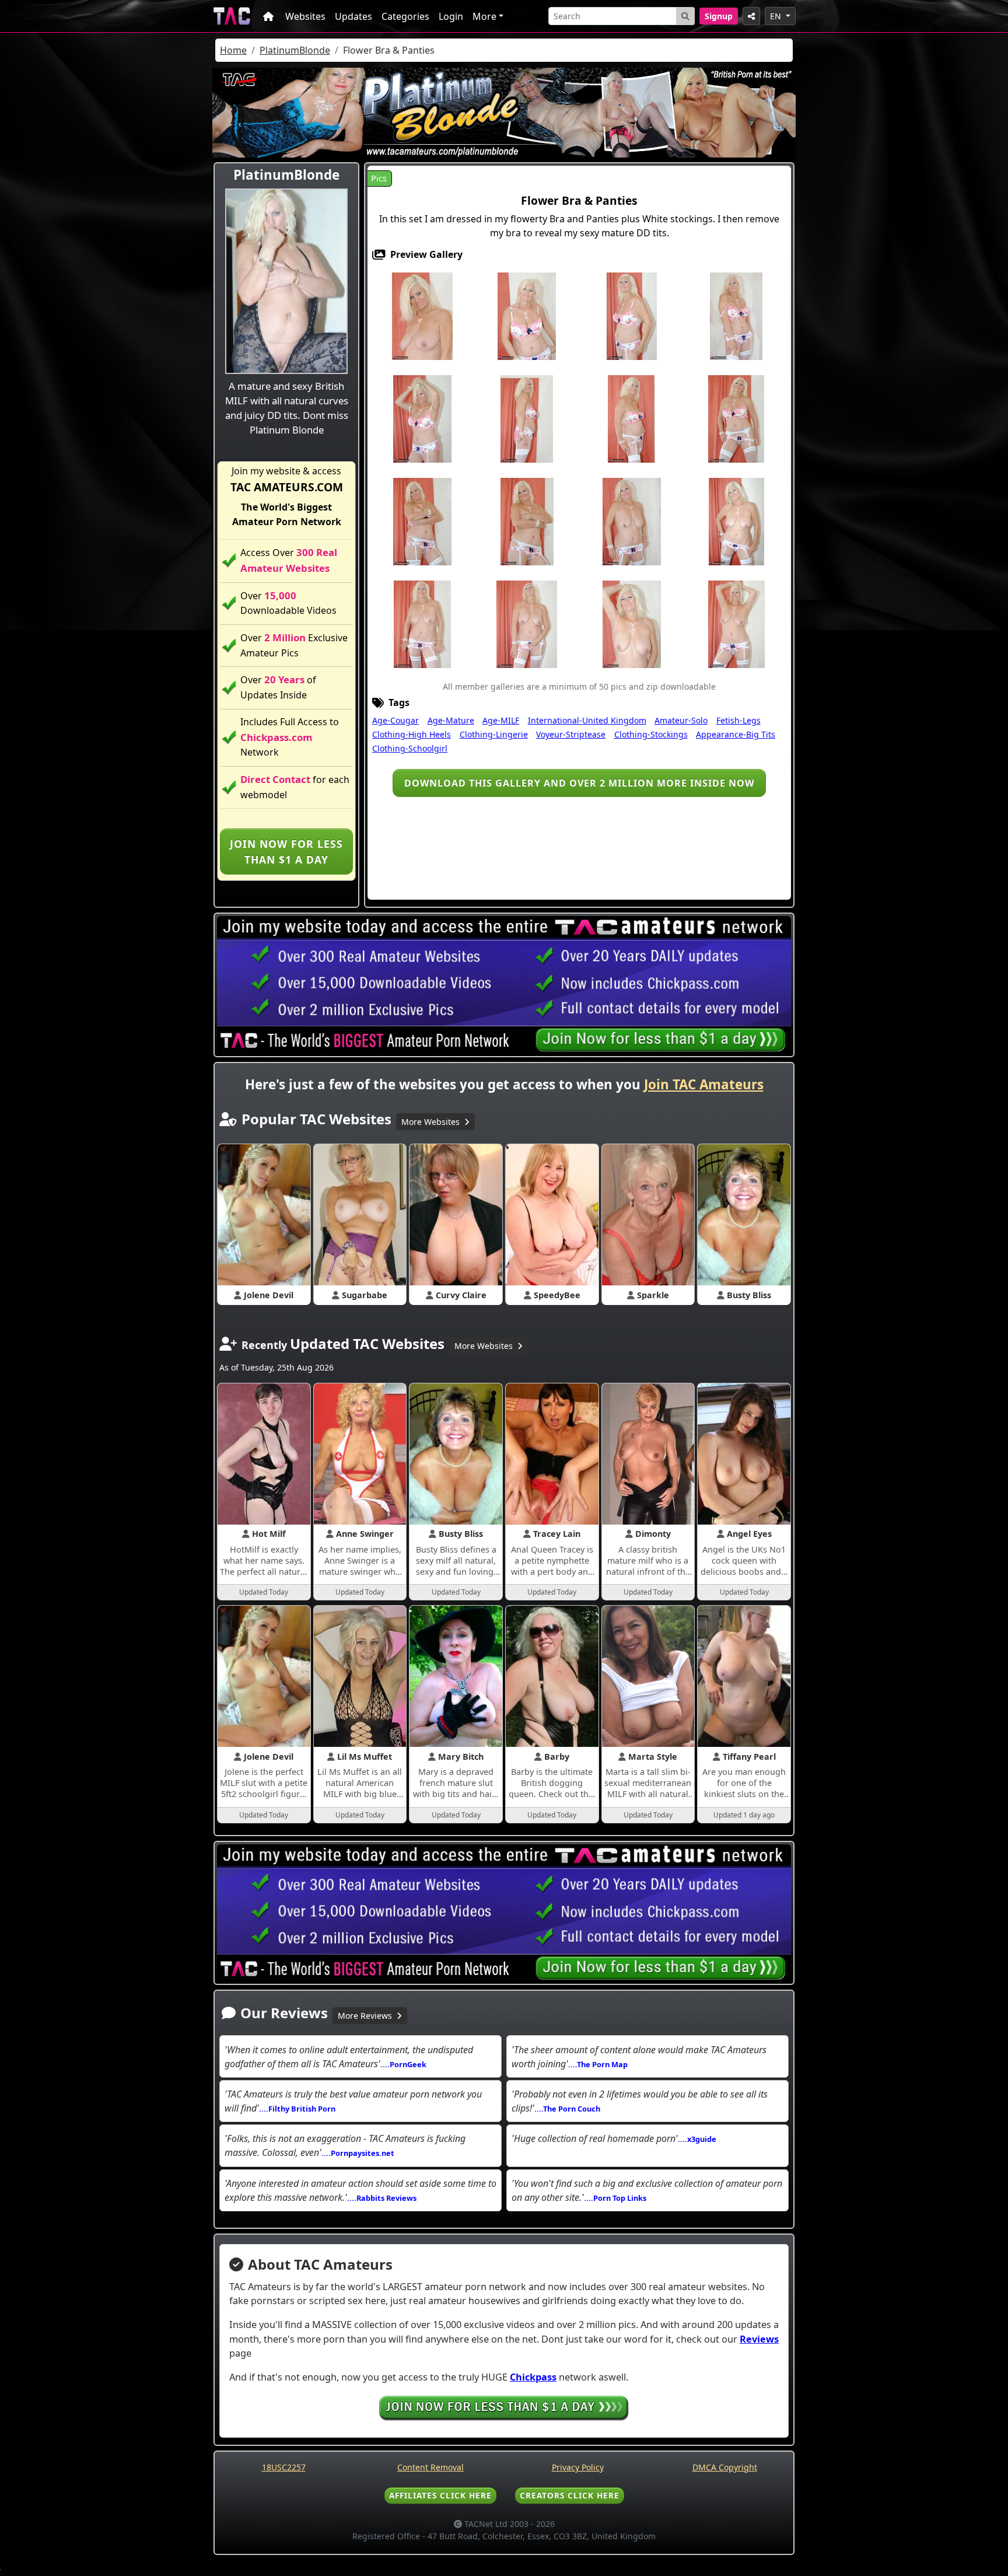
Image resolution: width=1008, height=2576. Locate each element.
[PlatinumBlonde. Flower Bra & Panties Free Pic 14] (632, 521)
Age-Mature (451, 720)
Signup (719, 16)
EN (777, 16)
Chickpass (533, 2377)
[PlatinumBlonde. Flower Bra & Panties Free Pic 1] (422, 316)
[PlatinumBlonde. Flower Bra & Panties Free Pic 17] (422, 624)
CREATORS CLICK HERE (570, 2495)
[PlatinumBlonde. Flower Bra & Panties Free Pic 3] (632, 316)
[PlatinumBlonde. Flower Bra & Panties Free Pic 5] (736, 316)
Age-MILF (501, 720)
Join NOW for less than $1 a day (286, 851)
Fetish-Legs (738, 720)
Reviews (759, 2339)
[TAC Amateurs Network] (232, 16)
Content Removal (430, 2467)
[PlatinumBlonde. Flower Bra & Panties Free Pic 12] (527, 521)
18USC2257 (284, 2467)
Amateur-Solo (681, 720)
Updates (353, 16)
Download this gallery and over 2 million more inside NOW (579, 783)
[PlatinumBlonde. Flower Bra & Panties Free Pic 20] (736, 624)
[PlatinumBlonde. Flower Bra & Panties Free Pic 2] (527, 316)
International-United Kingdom (587, 720)
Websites (305, 16)
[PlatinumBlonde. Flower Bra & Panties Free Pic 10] (736, 418)
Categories (405, 16)
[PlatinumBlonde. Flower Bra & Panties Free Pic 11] (422, 521)
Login (451, 16)
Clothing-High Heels (412, 734)
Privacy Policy (578, 2467)
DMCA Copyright (725, 2467)
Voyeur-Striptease (571, 734)
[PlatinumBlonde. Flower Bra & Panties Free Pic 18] (527, 624)
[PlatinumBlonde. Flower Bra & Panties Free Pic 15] (736, 521)
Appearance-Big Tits (736, 734)
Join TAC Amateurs (704, 1084)
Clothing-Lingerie (494, 734)
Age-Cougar (395, 720)
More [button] (484, 16)
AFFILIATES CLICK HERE (440, 2495)
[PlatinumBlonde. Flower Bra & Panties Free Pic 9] (631, 418)
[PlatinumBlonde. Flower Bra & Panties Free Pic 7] (527, 418)
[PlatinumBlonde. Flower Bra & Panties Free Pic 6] (422, 418)
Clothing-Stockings (651, 734)
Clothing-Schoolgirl (410, 748)
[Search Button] (685, 16)
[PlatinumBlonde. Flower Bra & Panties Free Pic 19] (632, 624)
